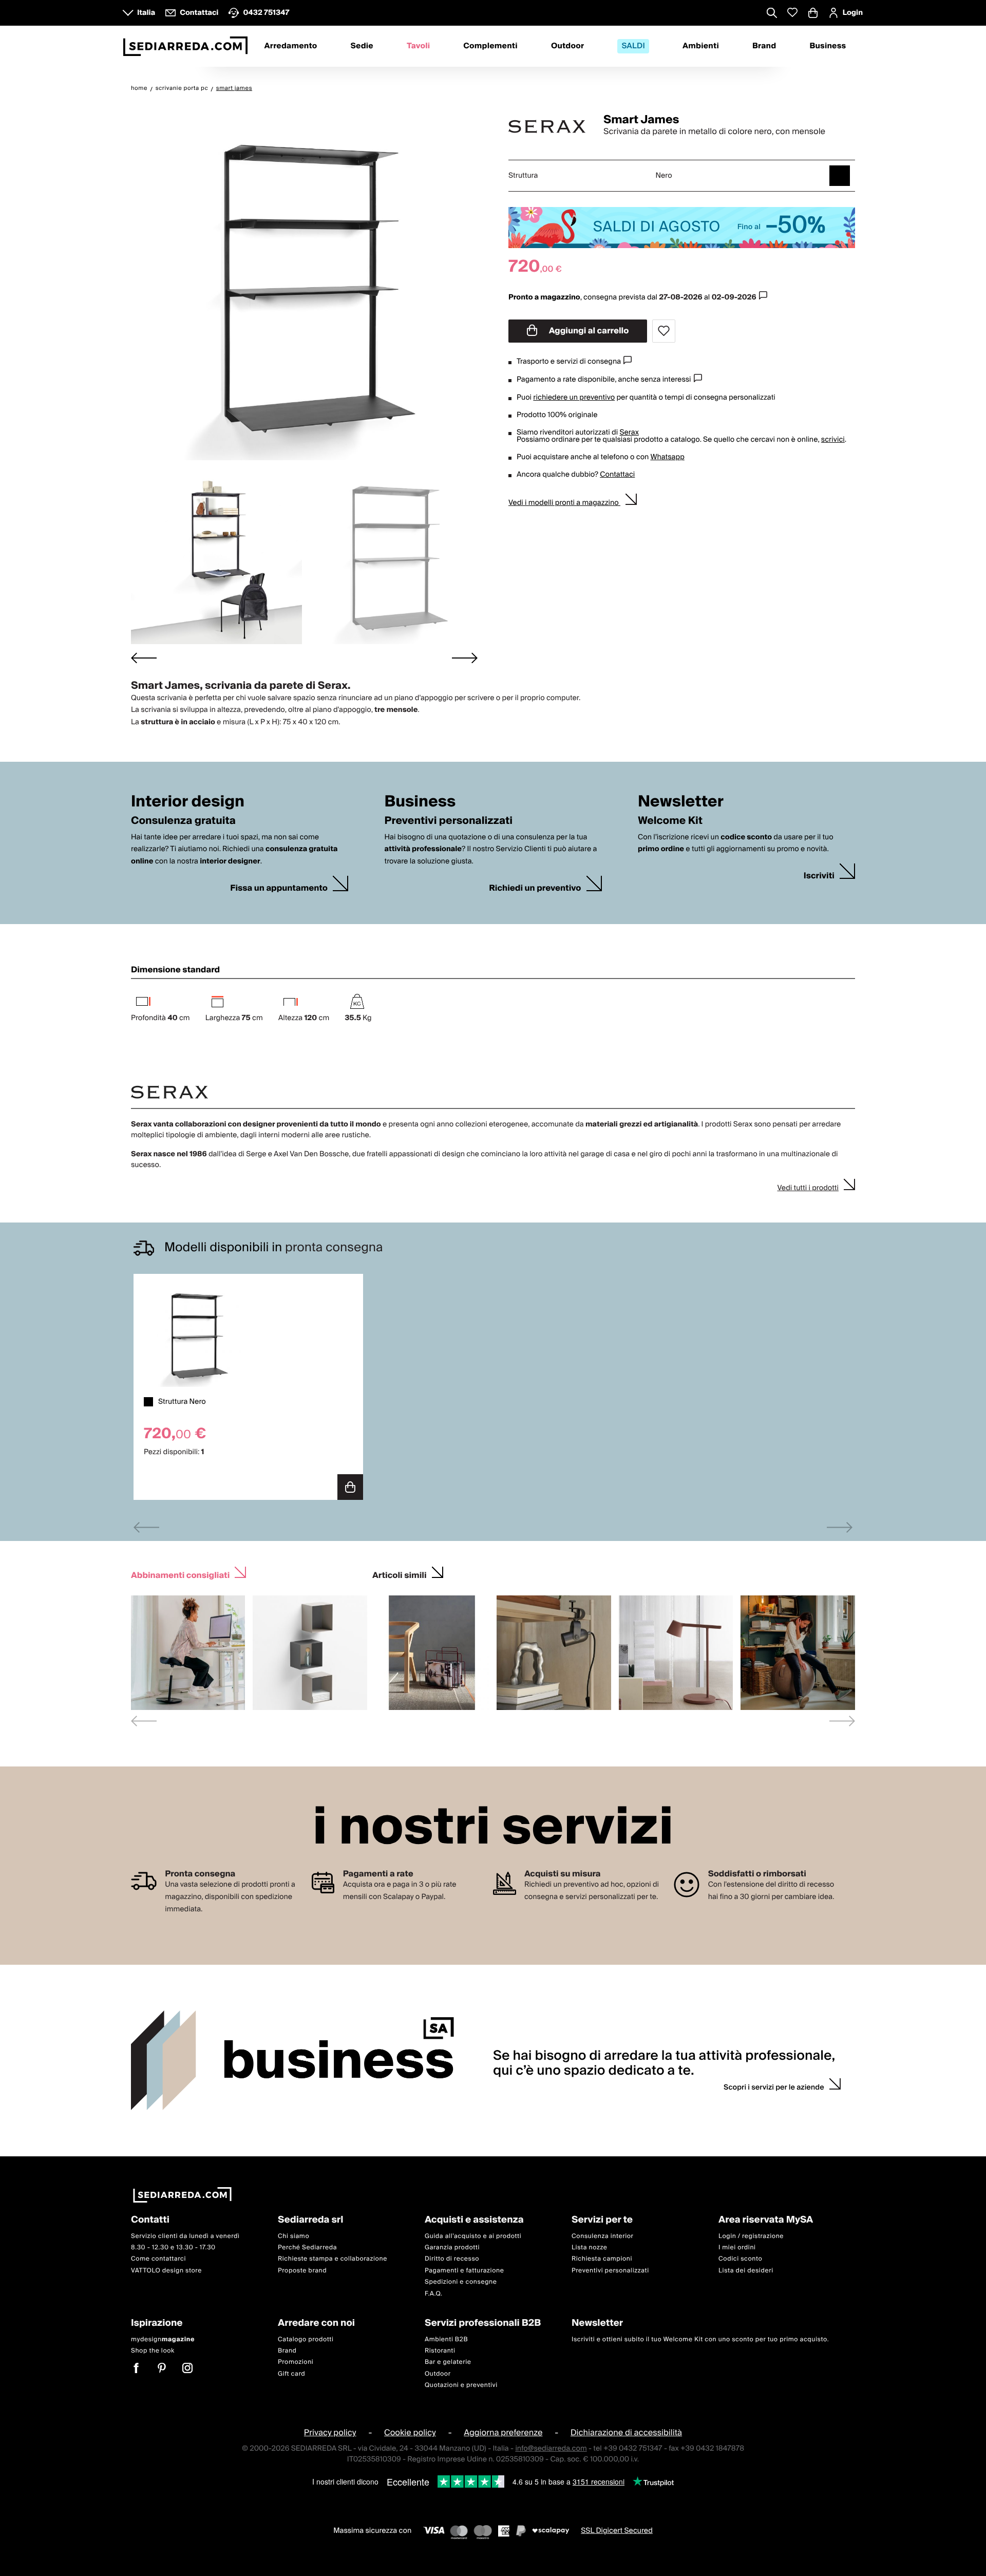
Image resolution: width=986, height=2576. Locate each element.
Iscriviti (819, 876)
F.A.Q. (434, 2293)
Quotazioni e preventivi (461, 2385)
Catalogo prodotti (306, 2339)
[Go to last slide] (144, 658)
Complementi (490, 46)
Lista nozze (590, 2248)
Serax (629, 433)
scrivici (833, 440)
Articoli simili (400, 1574)
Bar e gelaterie (448, 2362)
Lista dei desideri (746, 2271)
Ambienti (701, 46)
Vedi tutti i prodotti (808, 1188)
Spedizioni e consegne (461, 2282)
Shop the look (153, 2351)
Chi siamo (293, 2236)
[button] (216, 557)
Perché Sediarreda (307, 2248)
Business (828, 46)
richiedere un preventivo (574, 398)
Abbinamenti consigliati (180, 1574)
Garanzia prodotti (452, 2248)
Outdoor (567, 46)
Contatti (150, 2220)
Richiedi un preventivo (535, 888)
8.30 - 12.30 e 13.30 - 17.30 (173, 2248)
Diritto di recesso (452, 2259)
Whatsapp (667, 457)
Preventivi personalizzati (610, 2271)
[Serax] (547, 126)
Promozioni (296, 2362)
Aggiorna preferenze (503, 2433)
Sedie (362, 46)
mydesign (163, 2339)
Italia (146, 13)
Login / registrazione (751, 2236)
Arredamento (291, 46)
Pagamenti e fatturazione (464, 2271)
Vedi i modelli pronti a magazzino (564, 503)
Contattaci (617, 475)
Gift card (291, 2373)
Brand (764, 46)
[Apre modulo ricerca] (772, 14)
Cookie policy (410, 2433)
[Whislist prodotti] (792, 13)
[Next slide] (465, 658)
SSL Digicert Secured (617, 2530)
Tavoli (418, 46)
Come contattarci (158, 2259)
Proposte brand (302, 2271)
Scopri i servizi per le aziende (774, 2088)
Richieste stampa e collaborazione (333, 2259)
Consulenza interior (603, 2236)
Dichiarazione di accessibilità (626, 2433)
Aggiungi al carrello (588, 331)
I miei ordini (737, 2248)
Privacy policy (330, 2433)
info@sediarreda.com (551, 2448)
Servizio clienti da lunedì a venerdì (185, 2236)
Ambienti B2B (446, 2339)
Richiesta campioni (602, 2259)
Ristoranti (440, 2351)
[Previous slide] (146, 1527)
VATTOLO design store (166, 2271)
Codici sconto (740, 2259)
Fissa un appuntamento (279, 888)
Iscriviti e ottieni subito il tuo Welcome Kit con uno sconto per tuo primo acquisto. (700, 2339)
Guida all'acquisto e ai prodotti (473, 2236)
